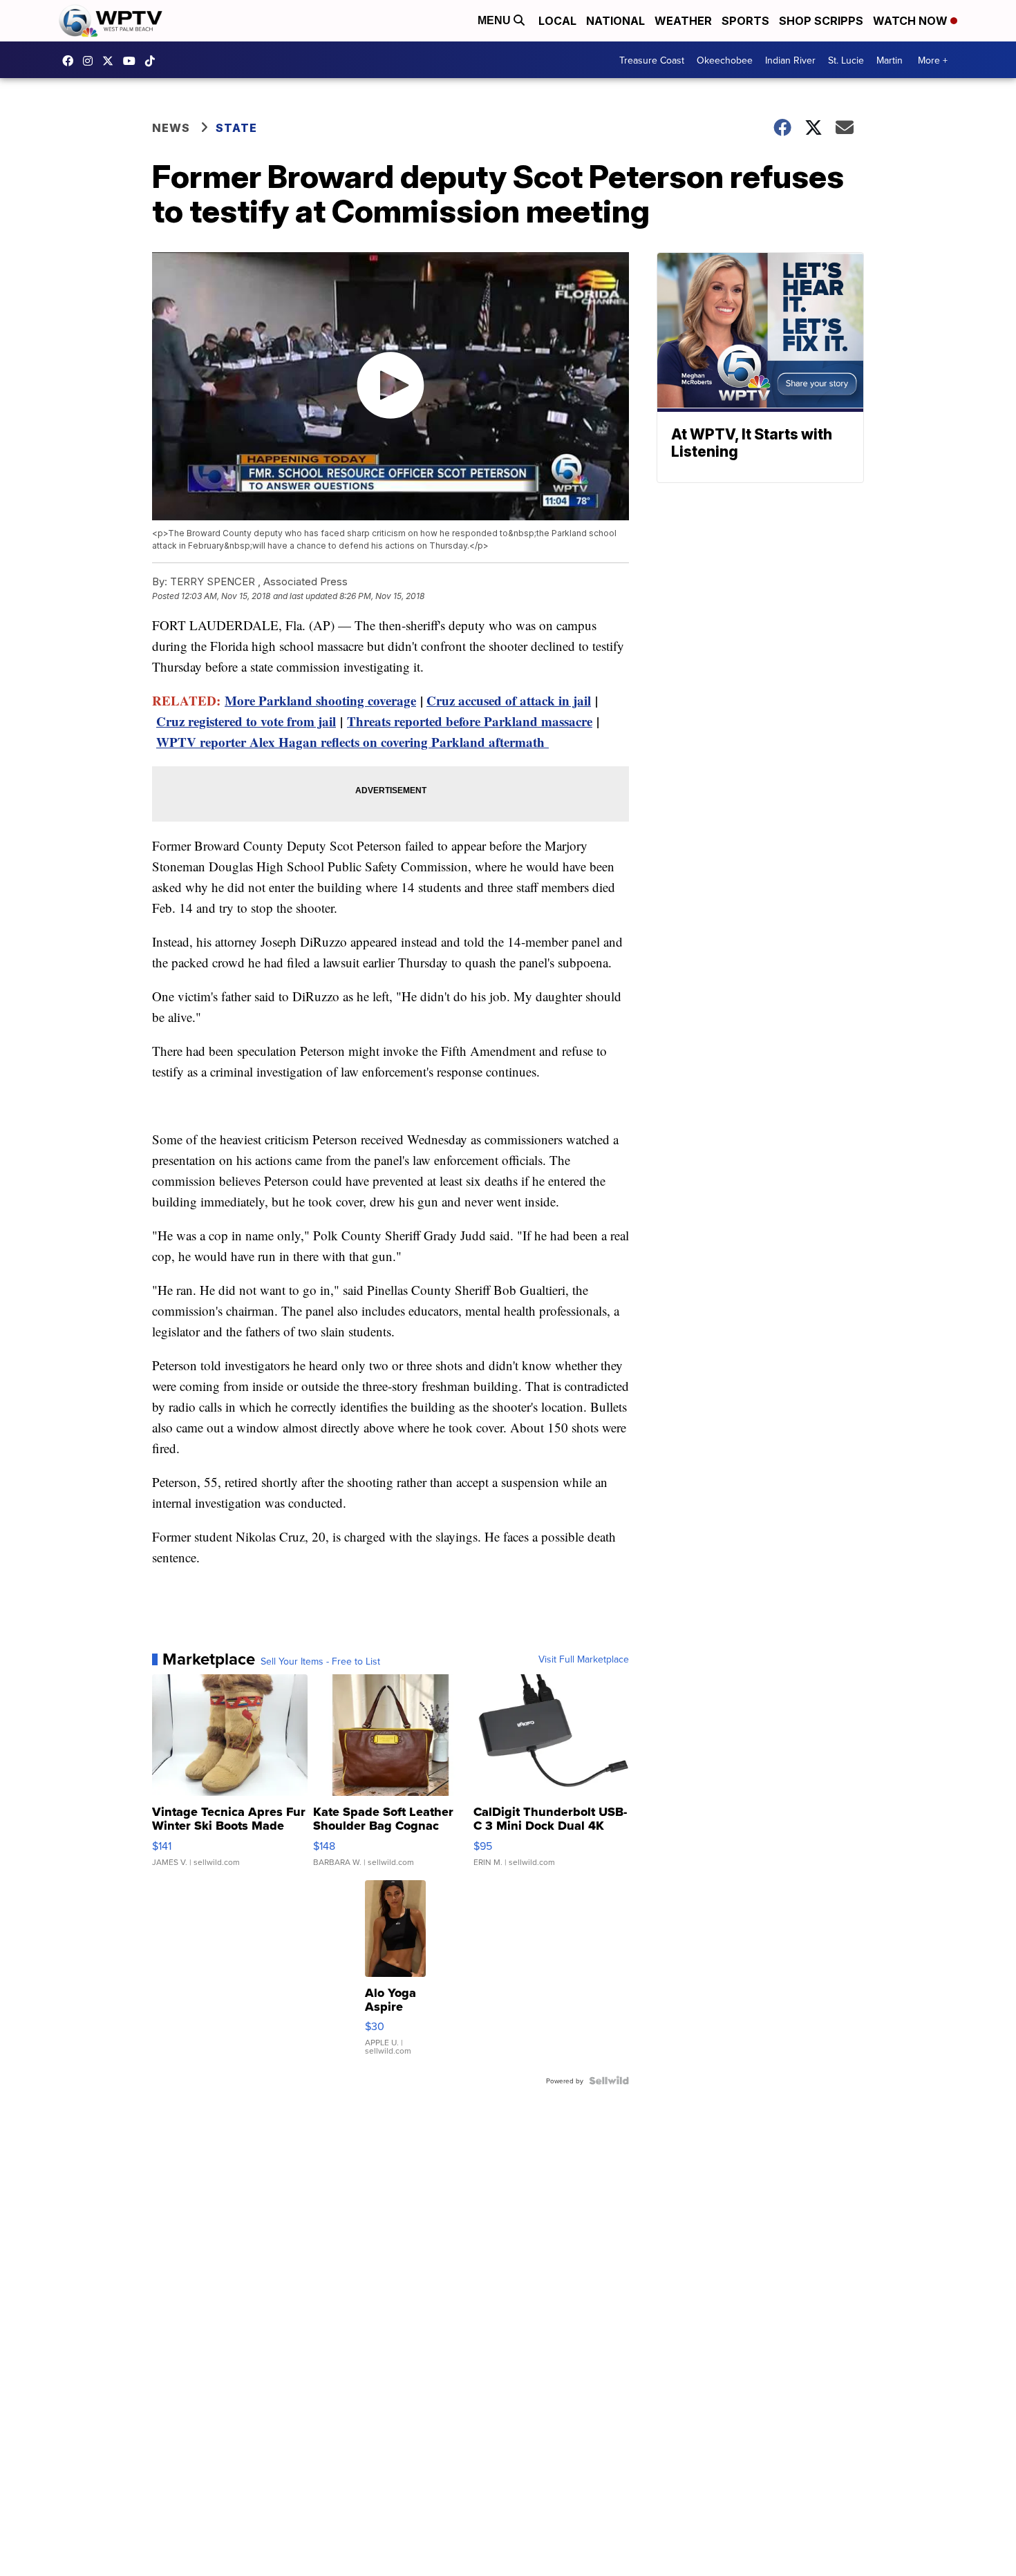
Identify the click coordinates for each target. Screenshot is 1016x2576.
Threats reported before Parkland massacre (470, 721)
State (236, 128)
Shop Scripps (821, 21)
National (615, 21)
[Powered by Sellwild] (609, 2081)
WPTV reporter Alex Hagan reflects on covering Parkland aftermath (352, 742)
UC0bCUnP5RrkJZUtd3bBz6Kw (133, 61)
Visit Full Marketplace (584, 1659)
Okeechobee (725, 60)
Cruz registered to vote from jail (246, 721)
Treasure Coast (652, 60)
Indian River (790, 60)
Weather (683, 21)
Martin (890, 60)
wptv (91, 61)
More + (933, 60)
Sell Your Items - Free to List (320, 1661)
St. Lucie (846, 60)
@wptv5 (153, 61)
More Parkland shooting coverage (320, 700)
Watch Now (912, 21)
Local (557, 21)
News (171, 128)
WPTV (111, 61)
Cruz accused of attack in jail (509, 700)
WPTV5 (71, 61)
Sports (745, 21)
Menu (496, 20)
